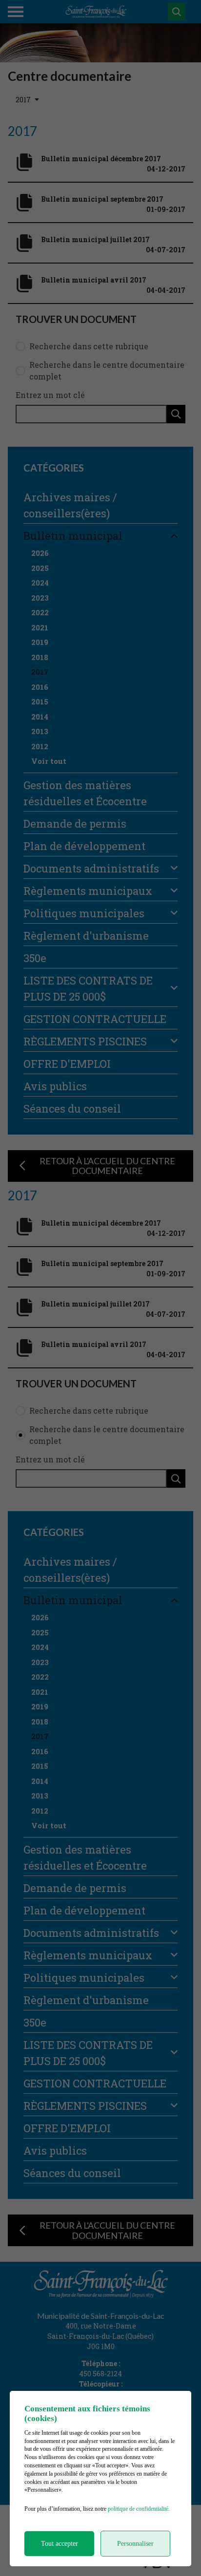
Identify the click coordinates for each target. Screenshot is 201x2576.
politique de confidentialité (138, 2509)
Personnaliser (135, 2544)
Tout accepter (60, 2544)
